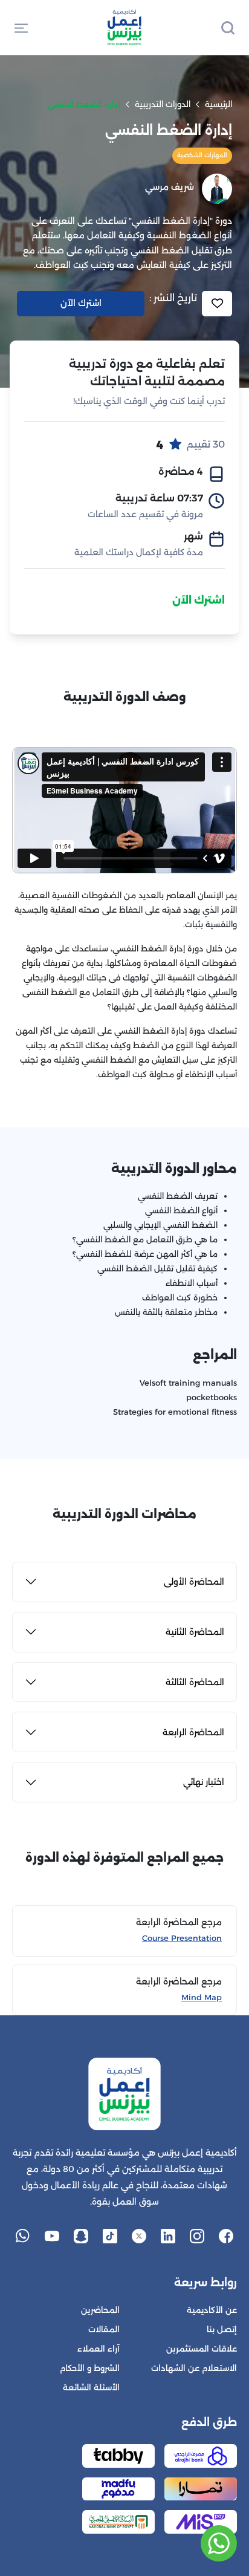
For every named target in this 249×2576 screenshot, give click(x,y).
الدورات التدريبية (163, 104)
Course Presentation (182, 1938)
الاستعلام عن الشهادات (194, 2368)
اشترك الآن (199, 600)
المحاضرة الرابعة (193, 1732)
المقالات (104, 2330)
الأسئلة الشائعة (91, 2388)
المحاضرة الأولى (194, 1582)
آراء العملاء (99, 2349)
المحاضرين (100, 2310)
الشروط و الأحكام (90, 2368)
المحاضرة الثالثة (195, 1682)
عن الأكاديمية (212, 2310)
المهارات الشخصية (202, 155)
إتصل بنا (222, 2330)
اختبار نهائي (204, 1782)
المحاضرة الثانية (195, 1632)
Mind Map (202, 1997)
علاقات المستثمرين (202, 2349)
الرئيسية (218, 104)
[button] (21, 27)
